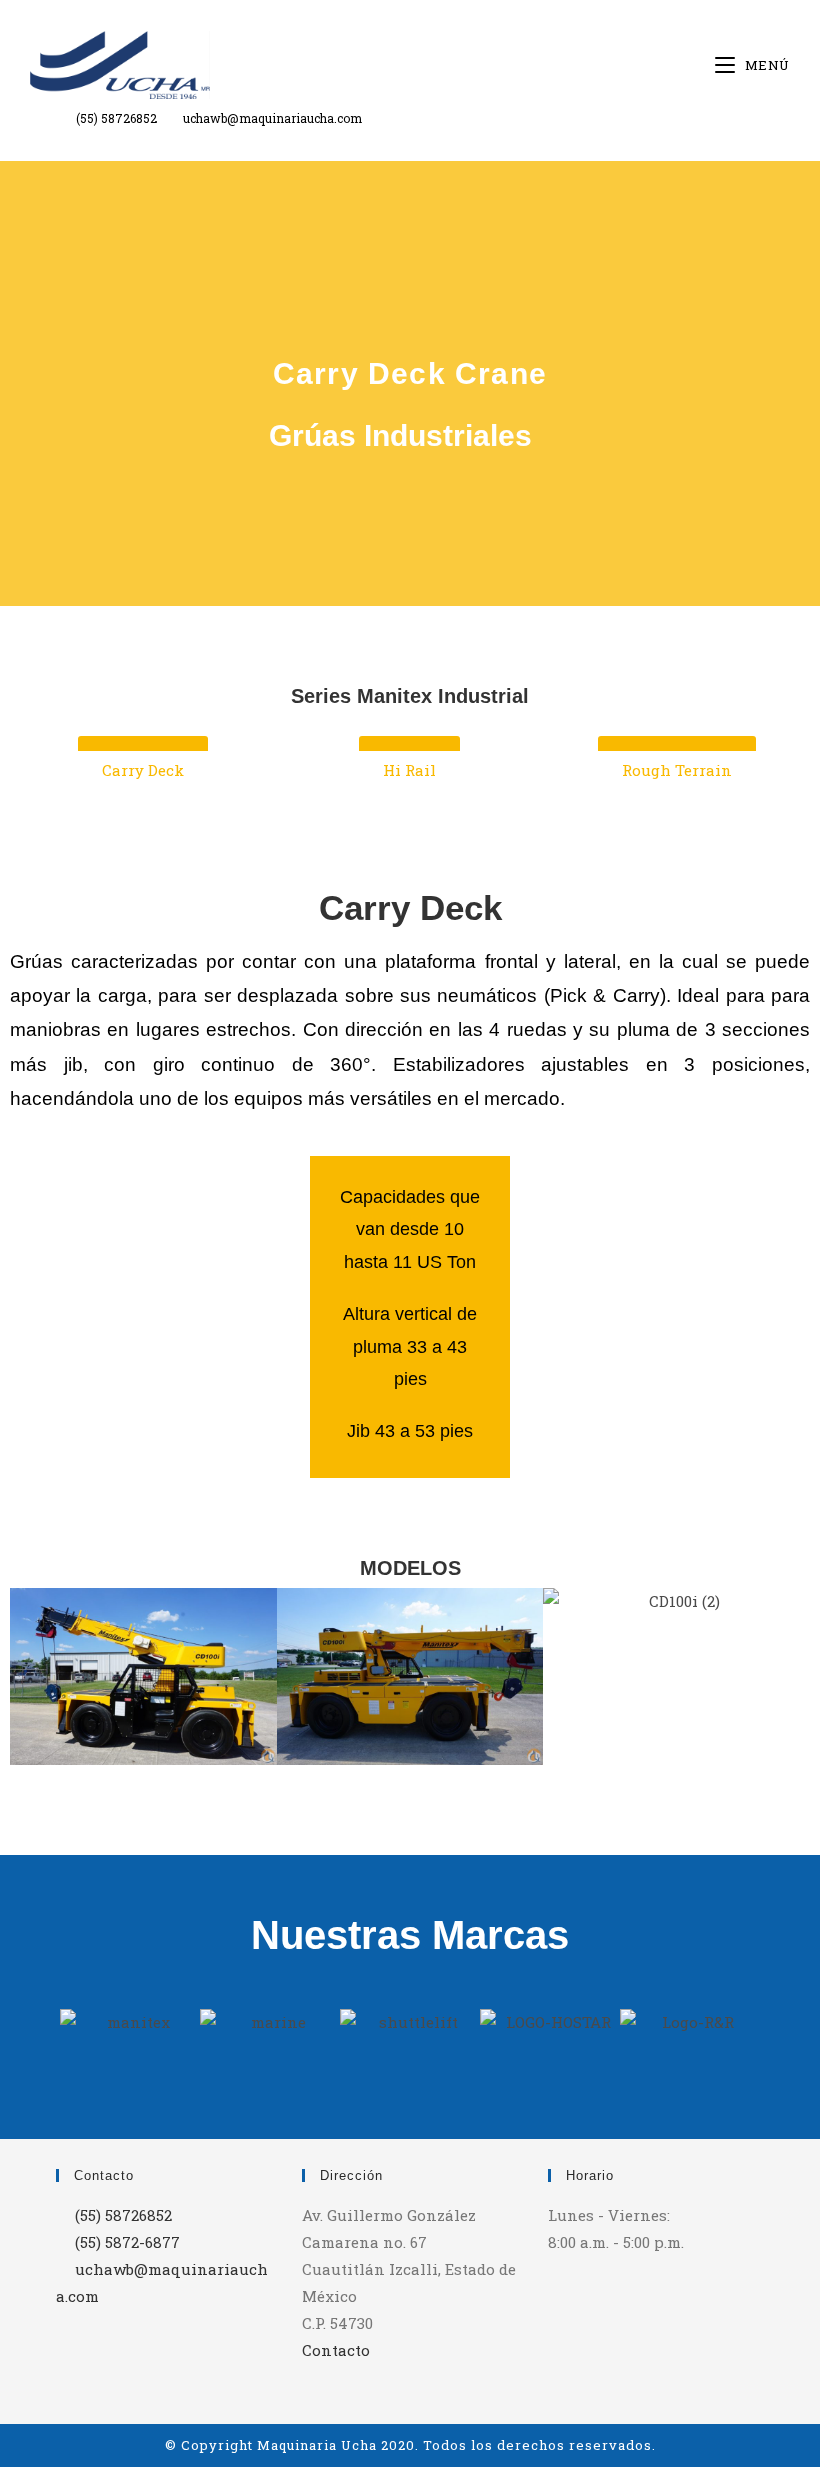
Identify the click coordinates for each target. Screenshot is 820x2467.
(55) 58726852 (116, 118)
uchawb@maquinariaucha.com (272, 118)
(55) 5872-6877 (127, 2242)
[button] (29, 1676)
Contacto (336, 2350)
